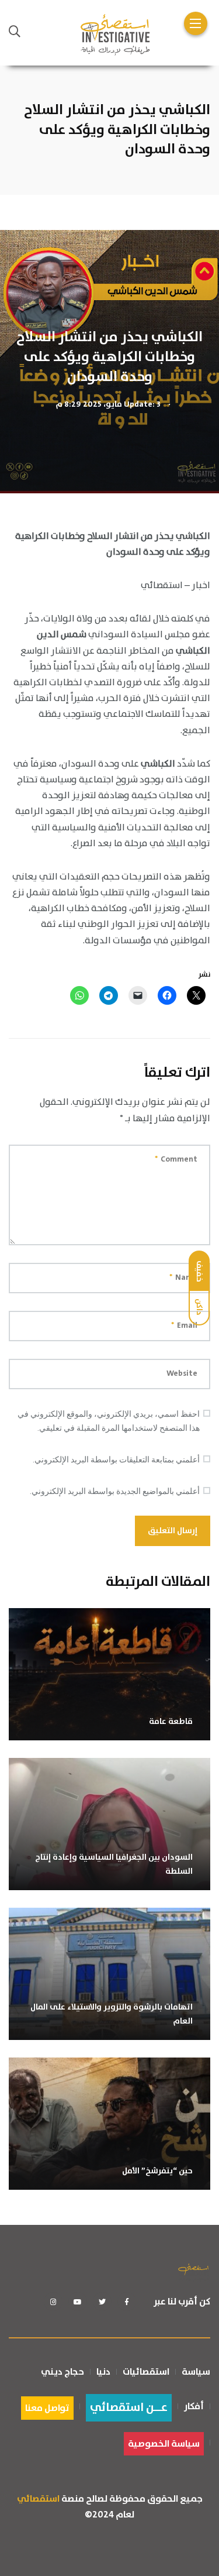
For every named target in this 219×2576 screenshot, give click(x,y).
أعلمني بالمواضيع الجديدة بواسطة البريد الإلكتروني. (115, 1491)
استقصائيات (146, 2372)
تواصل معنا (47, 2408)
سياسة (196, 2372)
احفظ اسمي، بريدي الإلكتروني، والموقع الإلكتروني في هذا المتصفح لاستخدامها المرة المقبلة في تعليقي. (109, 1421)
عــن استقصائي (129, 2408)
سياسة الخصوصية (164, 2444)
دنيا (103, 2372)
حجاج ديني (62, 2372)
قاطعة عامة (171, 1722)
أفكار (194, 2406)
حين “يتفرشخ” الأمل (157, 2171)
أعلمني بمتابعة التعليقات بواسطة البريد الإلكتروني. (116, 1459)
